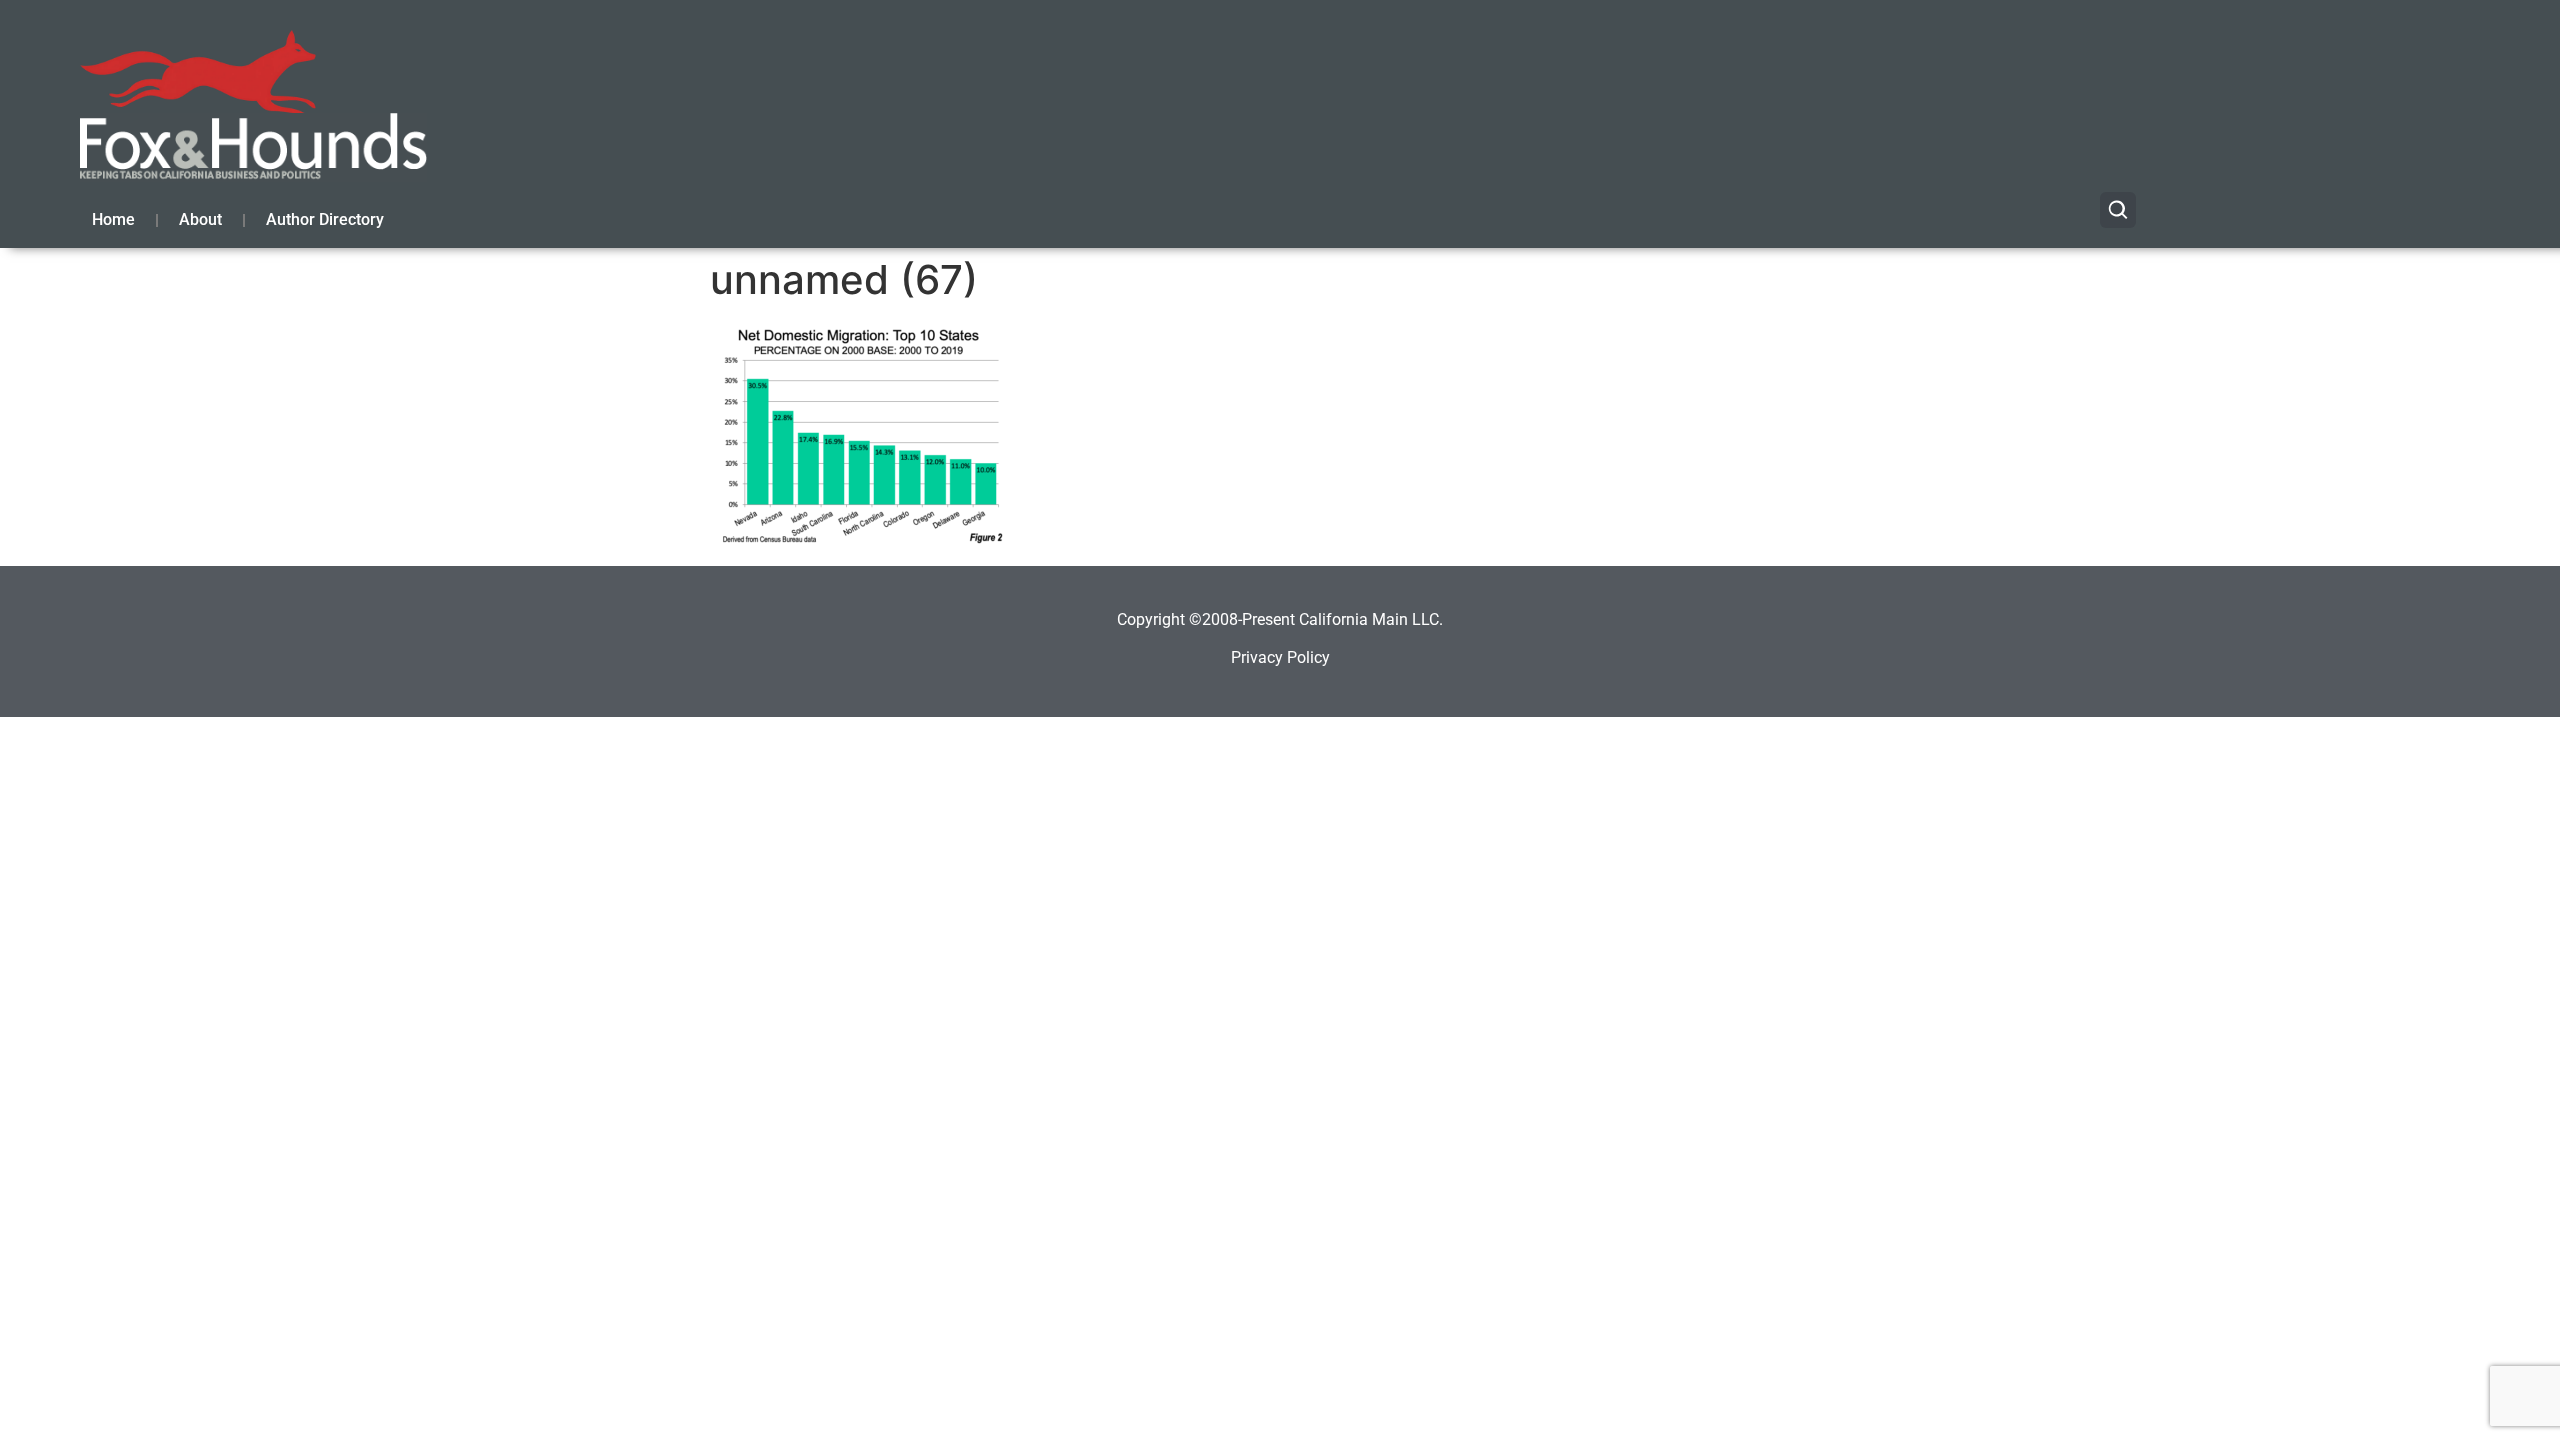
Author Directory (325, 219)
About (200, 219)
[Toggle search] (2118, 210)
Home (113, 219)
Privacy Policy (1280, 657)
